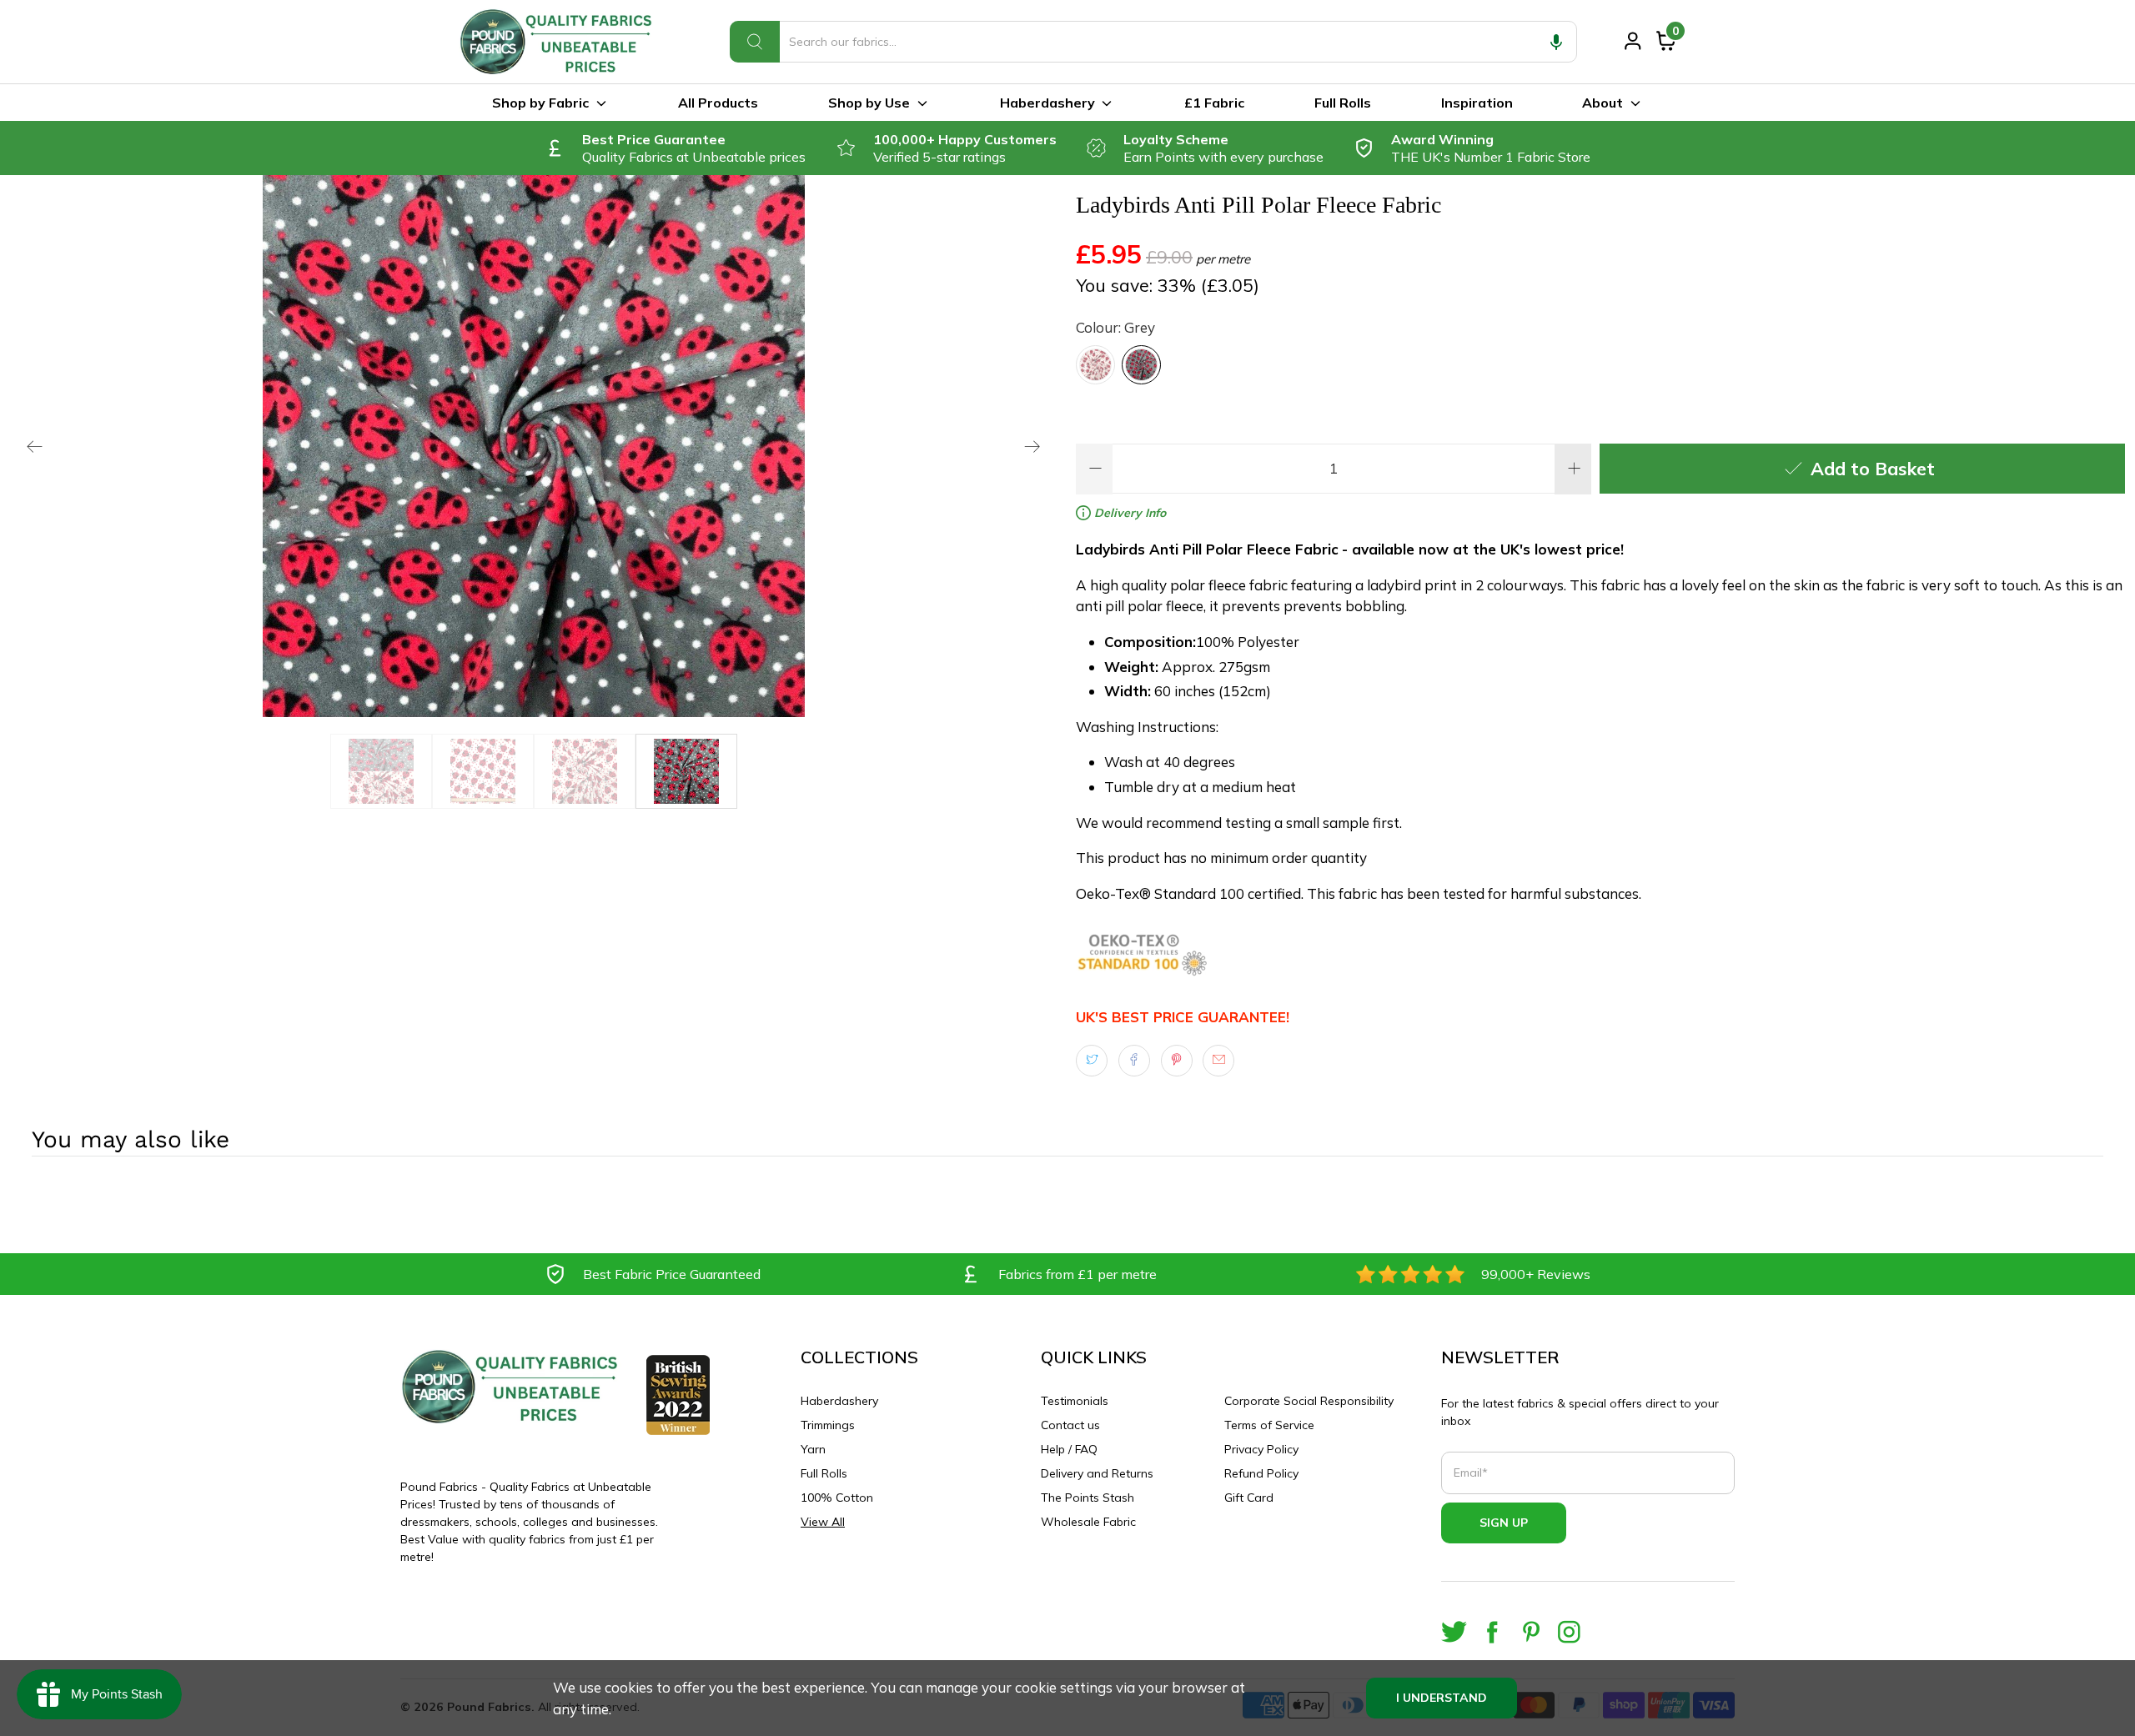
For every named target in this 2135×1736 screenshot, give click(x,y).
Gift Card (1249, 1498)
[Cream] (1095, 365)
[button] (1556, 42)
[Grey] (1141, 365)
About (1603, 103)
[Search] (755, 42)
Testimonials (1075, 1401)
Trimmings (828, 1425)
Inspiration (1477, 103)
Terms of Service (1269, 1425)
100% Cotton (837, 1498)
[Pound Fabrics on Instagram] (1569, 1632)
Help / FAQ (1069, 1449)
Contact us (1070, 1425)
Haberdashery (1047, 103)
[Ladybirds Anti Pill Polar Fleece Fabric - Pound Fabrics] (534, 446)
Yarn (813, 1449)
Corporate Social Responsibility (1309, 1401)
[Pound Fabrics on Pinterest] (1531, 1632)
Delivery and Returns (1097, 1473)
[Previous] (35, 446)
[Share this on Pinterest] (1177, 1061)
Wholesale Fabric (1088, 1522)
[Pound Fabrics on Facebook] (1492, 1632)
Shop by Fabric (540, 103)
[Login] (1633, 41)
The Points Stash (1088, 1498)
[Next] (1032, 446)
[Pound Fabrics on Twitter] (1454, 1632)
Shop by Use (869, 103)
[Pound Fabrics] (559, 42)
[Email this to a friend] (1218, 1061)
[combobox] (1153, 42)
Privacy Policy (1261, 1449)
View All (823, 1522)
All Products (718, 103)
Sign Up (1504, 1523)
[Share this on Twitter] (1092, 1061)
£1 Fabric (1214, 103)
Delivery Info (1128, 513)
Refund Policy (1261, 1473)
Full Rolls (1343, 103)
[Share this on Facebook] (1134, 1061)
